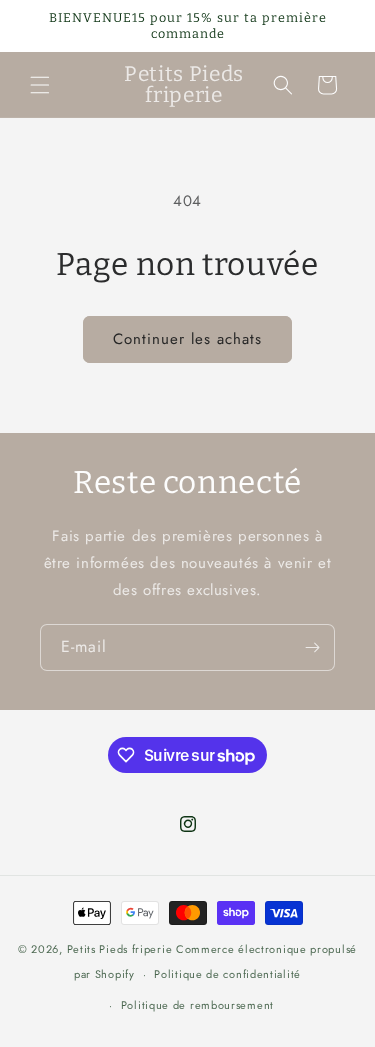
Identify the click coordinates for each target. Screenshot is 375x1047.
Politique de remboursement (197, 1005)
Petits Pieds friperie (120, 949)
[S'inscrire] (312, 647)
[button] (40, 85)
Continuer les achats (187, 339)
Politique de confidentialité (227, 974)
